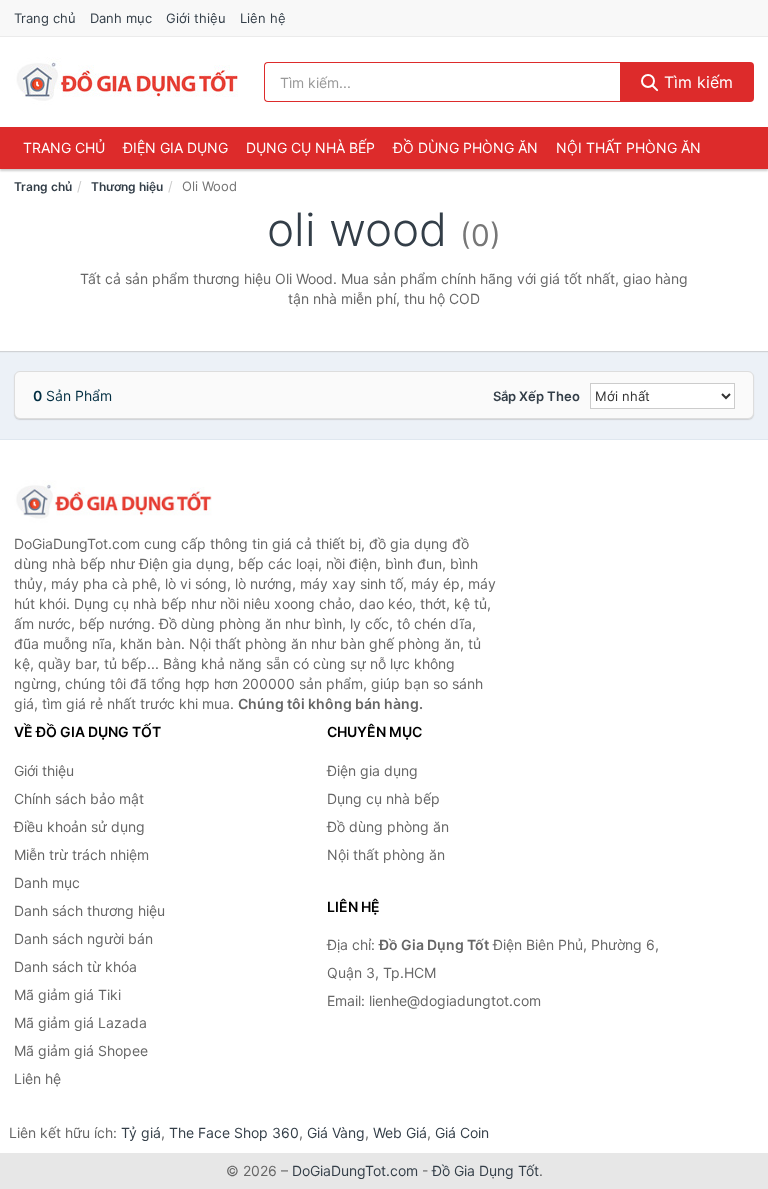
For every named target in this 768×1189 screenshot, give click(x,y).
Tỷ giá (141, 1132)
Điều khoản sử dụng (79, 826)
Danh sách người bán (83, 938)
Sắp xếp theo (536, 396)
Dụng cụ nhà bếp (310, 147)
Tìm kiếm (696, 82)
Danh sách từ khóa (75, 966)
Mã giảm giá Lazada (80, 1022)
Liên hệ (263, 18)
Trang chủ (45, 18)
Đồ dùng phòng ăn (465, 147)
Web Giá (400, 1132)
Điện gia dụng (175, 147)
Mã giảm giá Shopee (81, 1050)
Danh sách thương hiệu (89, 910)
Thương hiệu (127, 186)
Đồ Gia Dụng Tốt (485, 1170)
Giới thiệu (196, 18)
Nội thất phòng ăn (628, 147)
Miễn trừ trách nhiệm (81, 854)
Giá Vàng (336, 1132)
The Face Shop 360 (234, 1132)
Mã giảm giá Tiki (67, 994)
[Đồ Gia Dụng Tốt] (114, 502)
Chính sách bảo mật (79, 798)
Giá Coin (462, 1132)
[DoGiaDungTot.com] (127, 82)
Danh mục (121, 18)
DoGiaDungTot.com (355, 1170)
